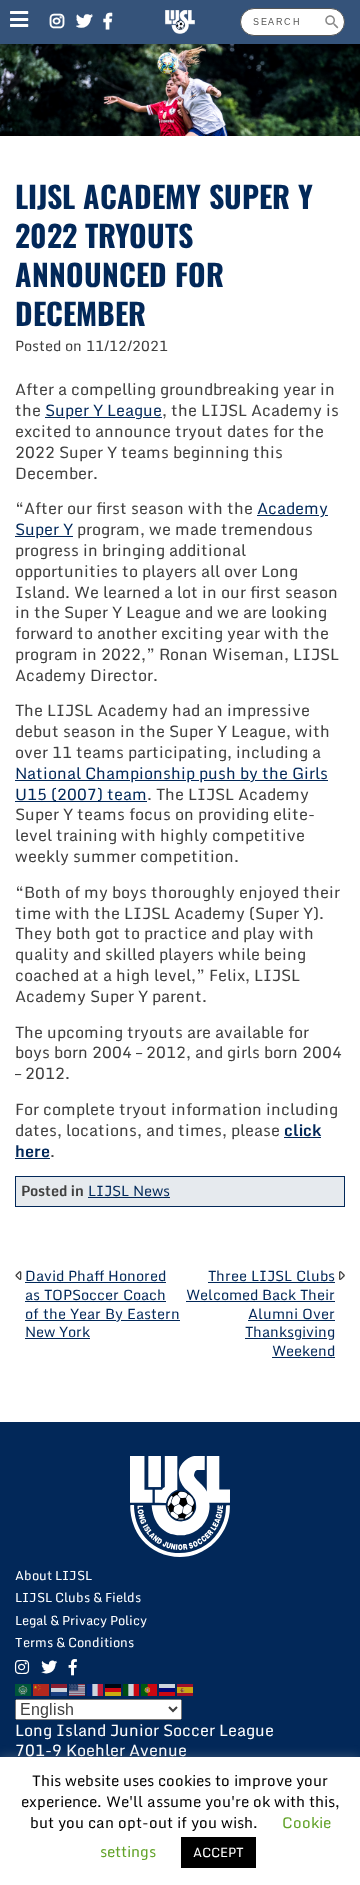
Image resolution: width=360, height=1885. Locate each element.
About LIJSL (53, 1575)
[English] (78, 1688)
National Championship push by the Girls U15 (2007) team (171, 783)
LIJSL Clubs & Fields (78, 1597)
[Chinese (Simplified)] (42, 1688)
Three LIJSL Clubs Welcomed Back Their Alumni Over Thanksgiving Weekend (260, 1313)
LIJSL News (129, 1190)
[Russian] (168, 1688)
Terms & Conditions (74, 1642)
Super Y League (103, 410)
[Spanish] (186, 1688)
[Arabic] (24, 1688)
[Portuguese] (150, 1688)
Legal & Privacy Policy (81, 1620)
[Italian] (132, 1688)
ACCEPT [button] (218, 1852)
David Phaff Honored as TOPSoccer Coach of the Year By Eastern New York (102, 1303)
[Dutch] (60, 1688)
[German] (114, 1688)
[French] (96, 1688)
